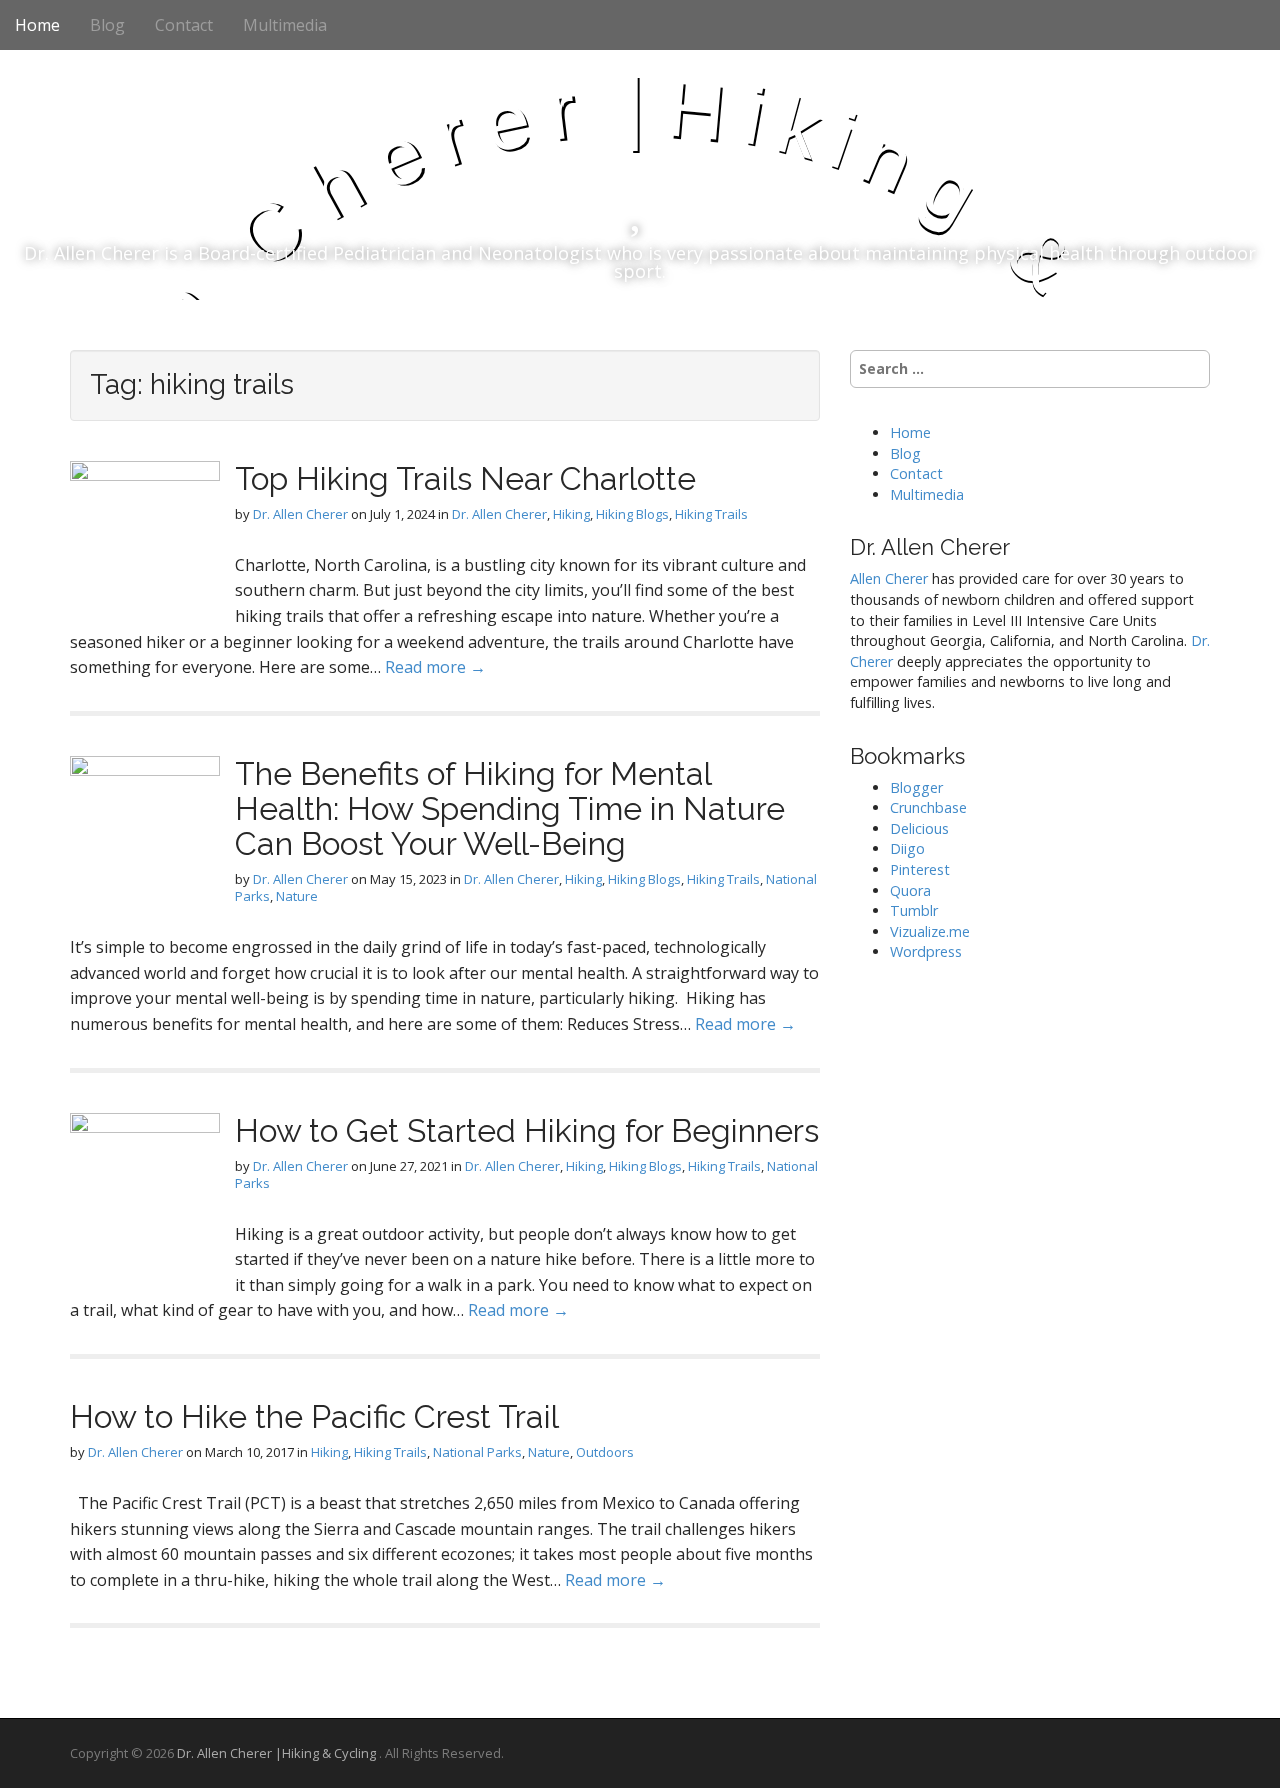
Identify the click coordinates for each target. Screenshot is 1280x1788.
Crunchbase (928, 807)
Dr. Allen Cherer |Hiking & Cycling (278, 1753)
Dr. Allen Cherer (300, 514)
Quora (910, 890)
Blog (107, 25)
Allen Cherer (889, 578)
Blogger (916, 787)
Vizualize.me (930, 931)
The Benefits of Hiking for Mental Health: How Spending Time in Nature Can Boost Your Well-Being (510, 808)
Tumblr (914, 910)
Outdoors (605, 1452)
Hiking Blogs (632, 514)
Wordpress (926, 951)
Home (37, 25)
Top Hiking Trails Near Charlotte (465, 478)
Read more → (435, 667)
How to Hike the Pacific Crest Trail (314, 1416)
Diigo (907, 848)
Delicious (919, 828)
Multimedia (285, 25)
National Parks (477, 1452)
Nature (297, 896)
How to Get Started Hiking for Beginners (527, 1130)
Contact (184, 25)
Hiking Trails (711, 514)
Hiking (571, 514)
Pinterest (920, 869)
